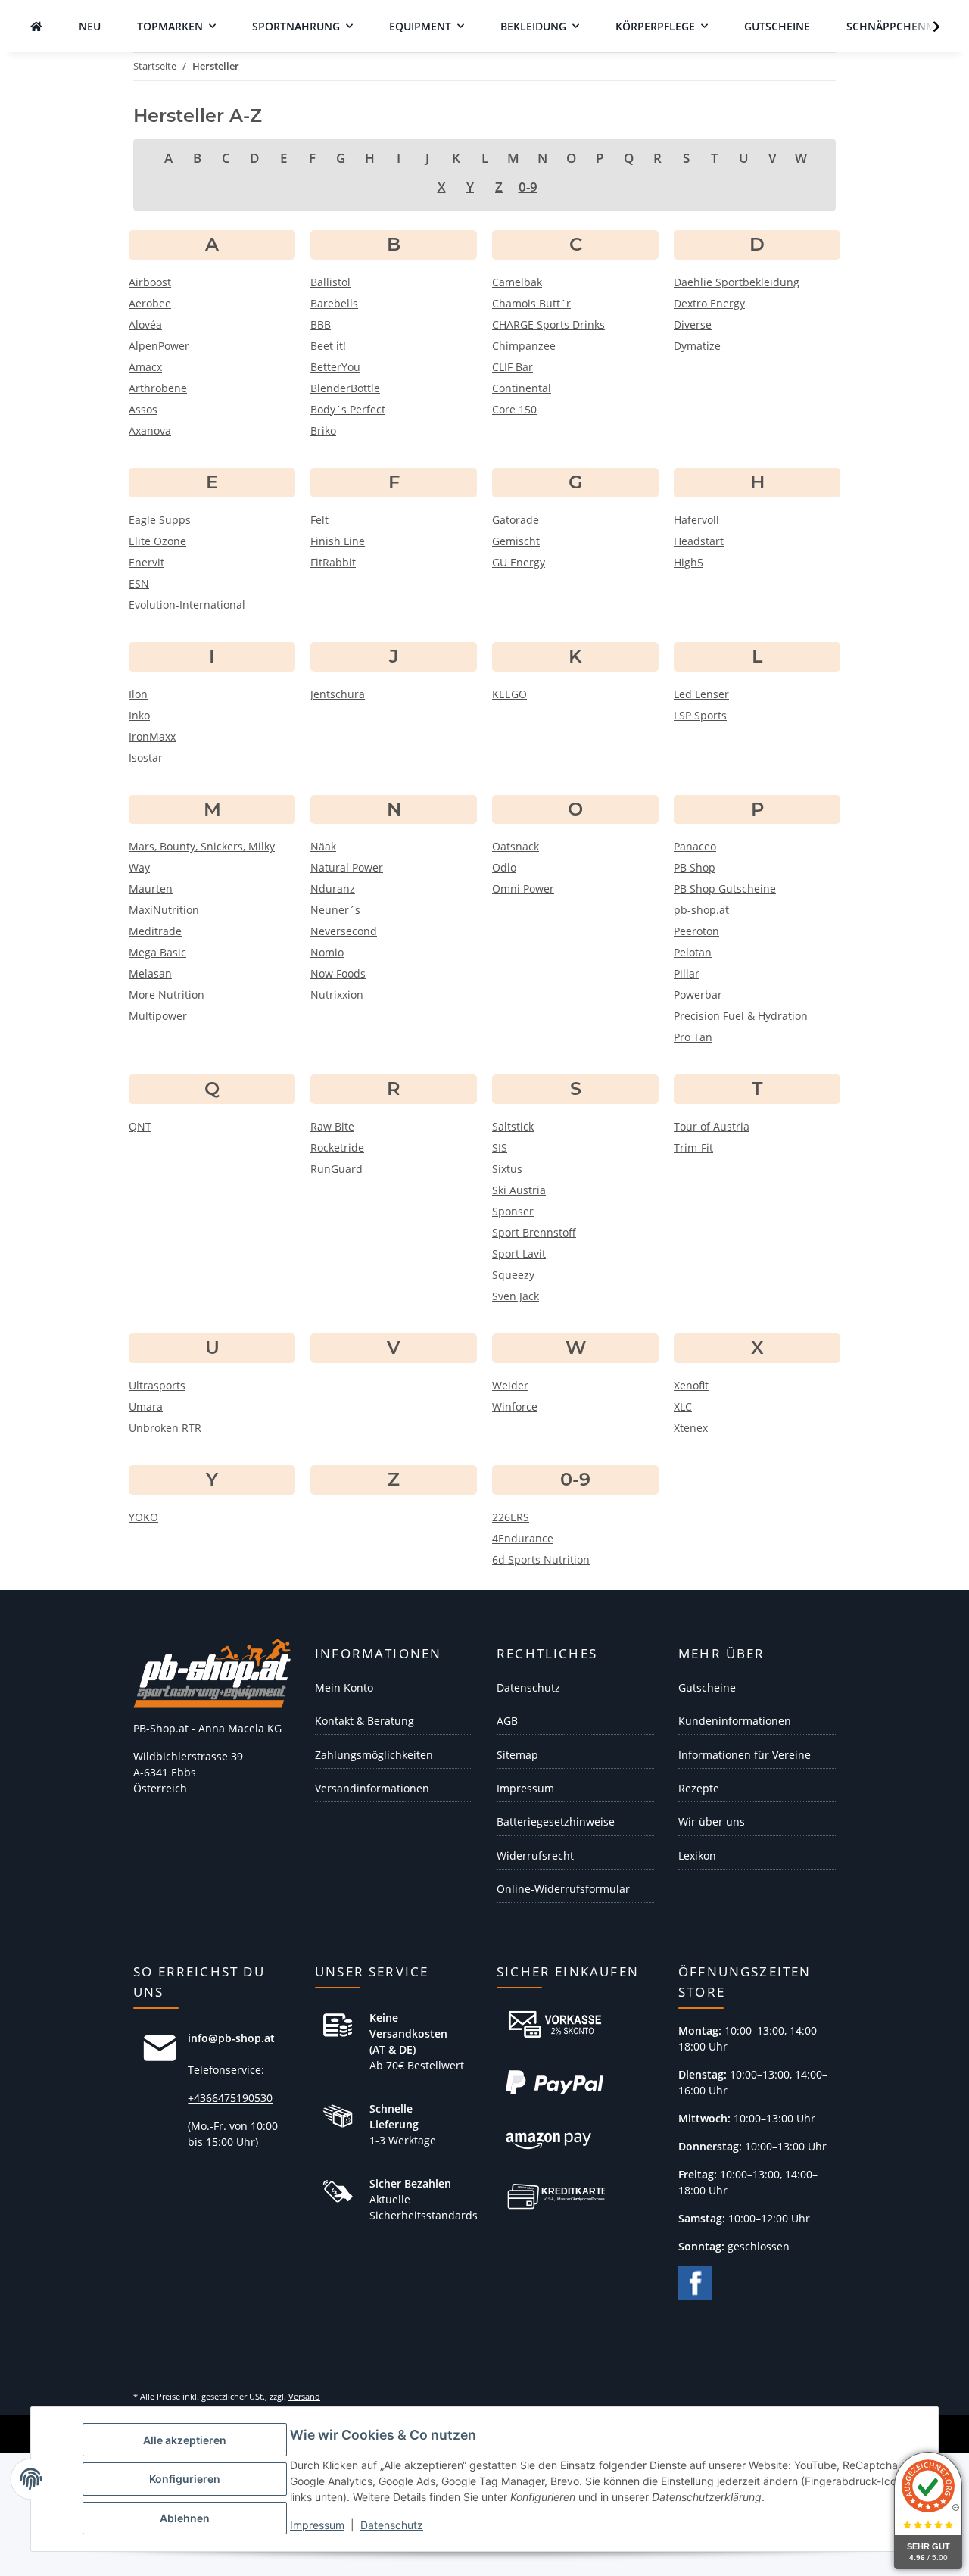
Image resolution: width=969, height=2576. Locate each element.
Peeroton (696, 931)
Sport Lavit (519, 1254)
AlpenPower (159, 346)
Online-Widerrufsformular (563, 1889)
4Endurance (523, 1538)
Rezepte (699, 1788)
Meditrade (155, 931)
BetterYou (335, 367)
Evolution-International (187, 605)
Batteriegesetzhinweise (556, 1821)
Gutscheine (707, 1687)
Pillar (687, 973)
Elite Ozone (157, 541)
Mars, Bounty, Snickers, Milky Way (202, 857)
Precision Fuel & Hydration (741, 1016)
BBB (321, 324)
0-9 (528, 187)
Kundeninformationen (735, 1721)
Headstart (699, 541)
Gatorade (516, 520)
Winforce (515, 1407)
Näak (323, 846)
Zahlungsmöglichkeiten (374, 1755)
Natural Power (347, 867)
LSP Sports (700, 715)
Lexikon (697, 1856)
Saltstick (513, 1126)
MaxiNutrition (164, 910)
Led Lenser (701, 694)
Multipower (158, 1016)
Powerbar (698, 995)
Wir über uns (712, 1821)
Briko (323, 430)
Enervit (146, 562)
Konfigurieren (185, 2479)
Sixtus (507, 1169)
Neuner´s (335, 910)
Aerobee (150, 303)
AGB (507, 1721)
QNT (140, 1126)
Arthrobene (158, 388)
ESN (139, 583)
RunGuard (337, 1169)
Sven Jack (516, 1296)
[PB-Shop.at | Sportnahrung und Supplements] (36, 26)
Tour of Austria (712, 1126)
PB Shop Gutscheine (725, 889)
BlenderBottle (345, 388)
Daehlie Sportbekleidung (737, 282)
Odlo (504, 867)
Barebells (334, 303)
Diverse (693, 324)
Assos (143, 409)
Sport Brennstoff (534, 1232)
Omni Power (523, 889)
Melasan (150, 973)
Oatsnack (516, 846)
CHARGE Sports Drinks (548, 324)
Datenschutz (392, 2525)
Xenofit (691, 1385)
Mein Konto (344, 1687)
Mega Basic (157, 952)
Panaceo (695, 846)
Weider (510, 1385)
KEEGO (509, 694)
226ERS (511, 1517)
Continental (522, 388)
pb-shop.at (701, 910)
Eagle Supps (160, 520)
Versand (304, 2396)
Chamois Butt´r (531, 303)
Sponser (513, 1211)
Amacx (145, 367)
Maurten (151, 889)
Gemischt (516, 541)
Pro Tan (693, 1037)
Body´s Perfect (348, 409)
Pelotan (693, 952)
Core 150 (514, 409)
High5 (689, 562)
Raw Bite (332, 1126)
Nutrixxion (337, 995)
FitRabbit (333, 562)
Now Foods (338, 973)
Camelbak (517, 282)
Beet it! (328, 346)
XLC (683, 1407)
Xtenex (691, 1428)
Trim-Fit (693, 1148)
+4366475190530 (230, 2098)
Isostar (146, 758)
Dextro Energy (709, 303)
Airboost (150, 282)
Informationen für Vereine (745, 1755)
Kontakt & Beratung (365, 1721)
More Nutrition (167, 995)
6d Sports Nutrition (541, 1559)
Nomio (327, 952)
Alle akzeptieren (185, 2440)
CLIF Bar (513, 367)
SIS (500, 1148)
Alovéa (145, 324)
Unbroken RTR (165, 1428)
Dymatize (697, 346)
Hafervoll (696, 520)
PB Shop (695, 867)
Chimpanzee (524, 346)
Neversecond (344, 931)
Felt (319, 520)
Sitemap (517, 1755)
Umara (146, 1407)
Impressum (317, 2525)
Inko (139, 715)
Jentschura (338, 694)
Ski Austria (519, 1190)
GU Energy (519, 562)
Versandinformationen (372, 1788)
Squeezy (513, 1275)
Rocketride (337, 1148)
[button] (927, 27)
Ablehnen (185, 2518)
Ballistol (330, 282)
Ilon (138, 694)
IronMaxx (152, 736)
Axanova (150, 430)
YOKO (143, 1517)
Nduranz (333, 889)
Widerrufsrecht (535, 1856)
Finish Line (338, 541)
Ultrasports (157, 1385)
